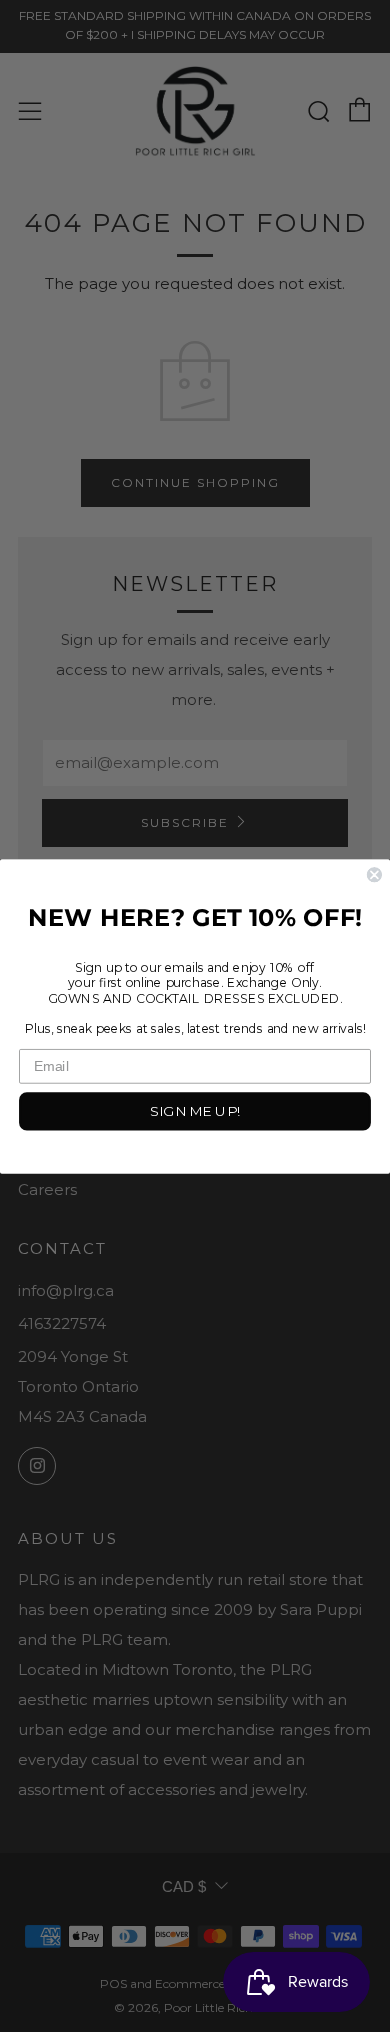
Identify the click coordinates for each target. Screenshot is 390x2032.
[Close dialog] (374, 874)
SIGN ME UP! (194, 1110)
